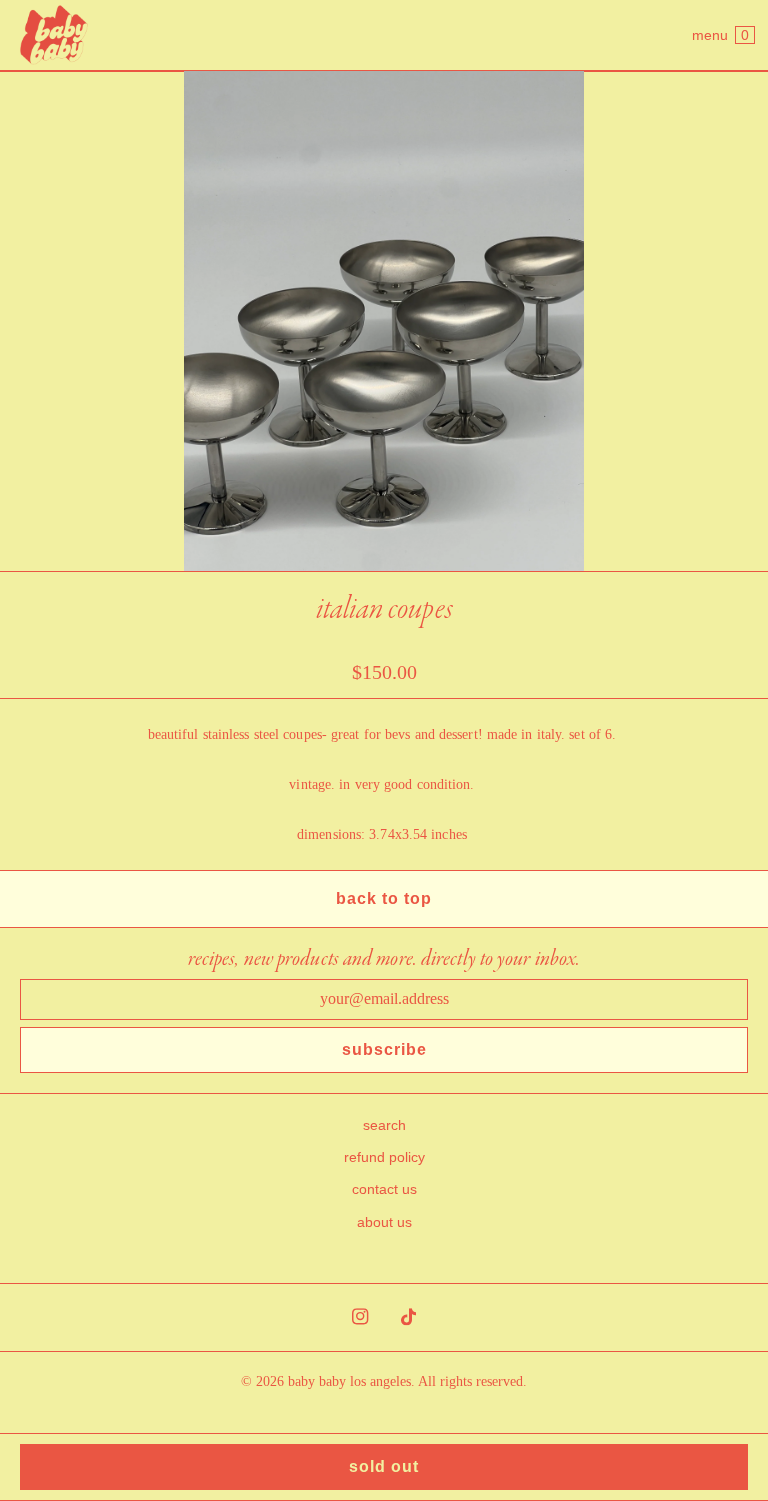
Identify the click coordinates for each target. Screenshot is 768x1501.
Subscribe (384, 1049)
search (384, 1125)
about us (384, 1222)
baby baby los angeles (349, 1381)
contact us (384, 1189)
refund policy (384, 1157)
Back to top (384, 898)
